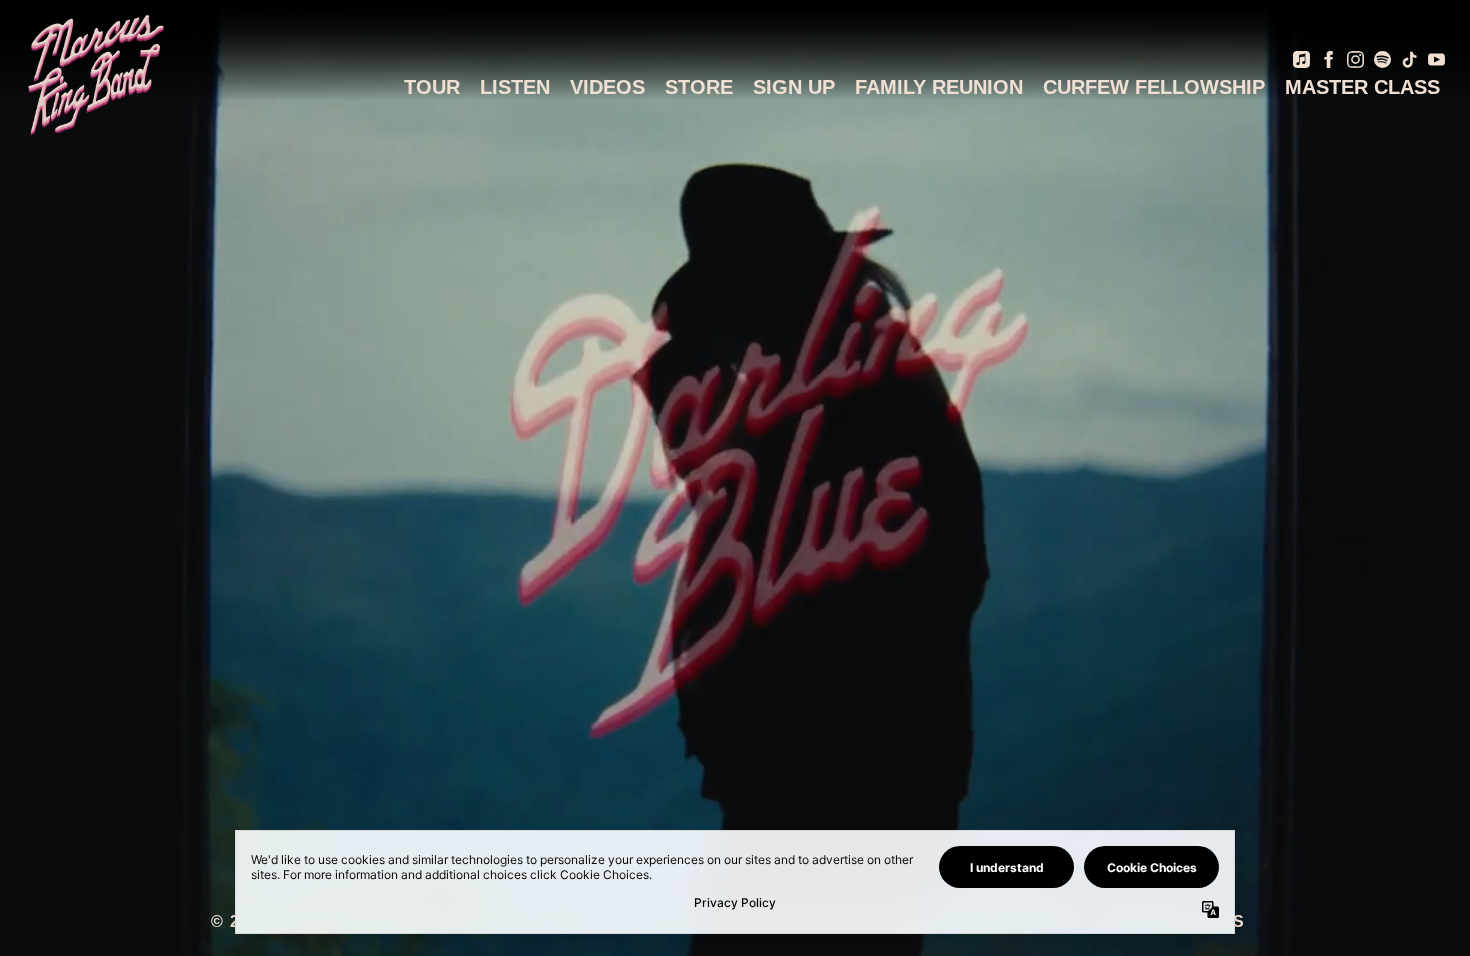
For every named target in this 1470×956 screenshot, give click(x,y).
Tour (432, 87)
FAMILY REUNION (939, 87)
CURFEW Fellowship (1154, 87)
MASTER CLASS (1362, 87)
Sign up (794, 87)
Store (699, 87)
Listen (515, 87)
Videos (607, 87)
